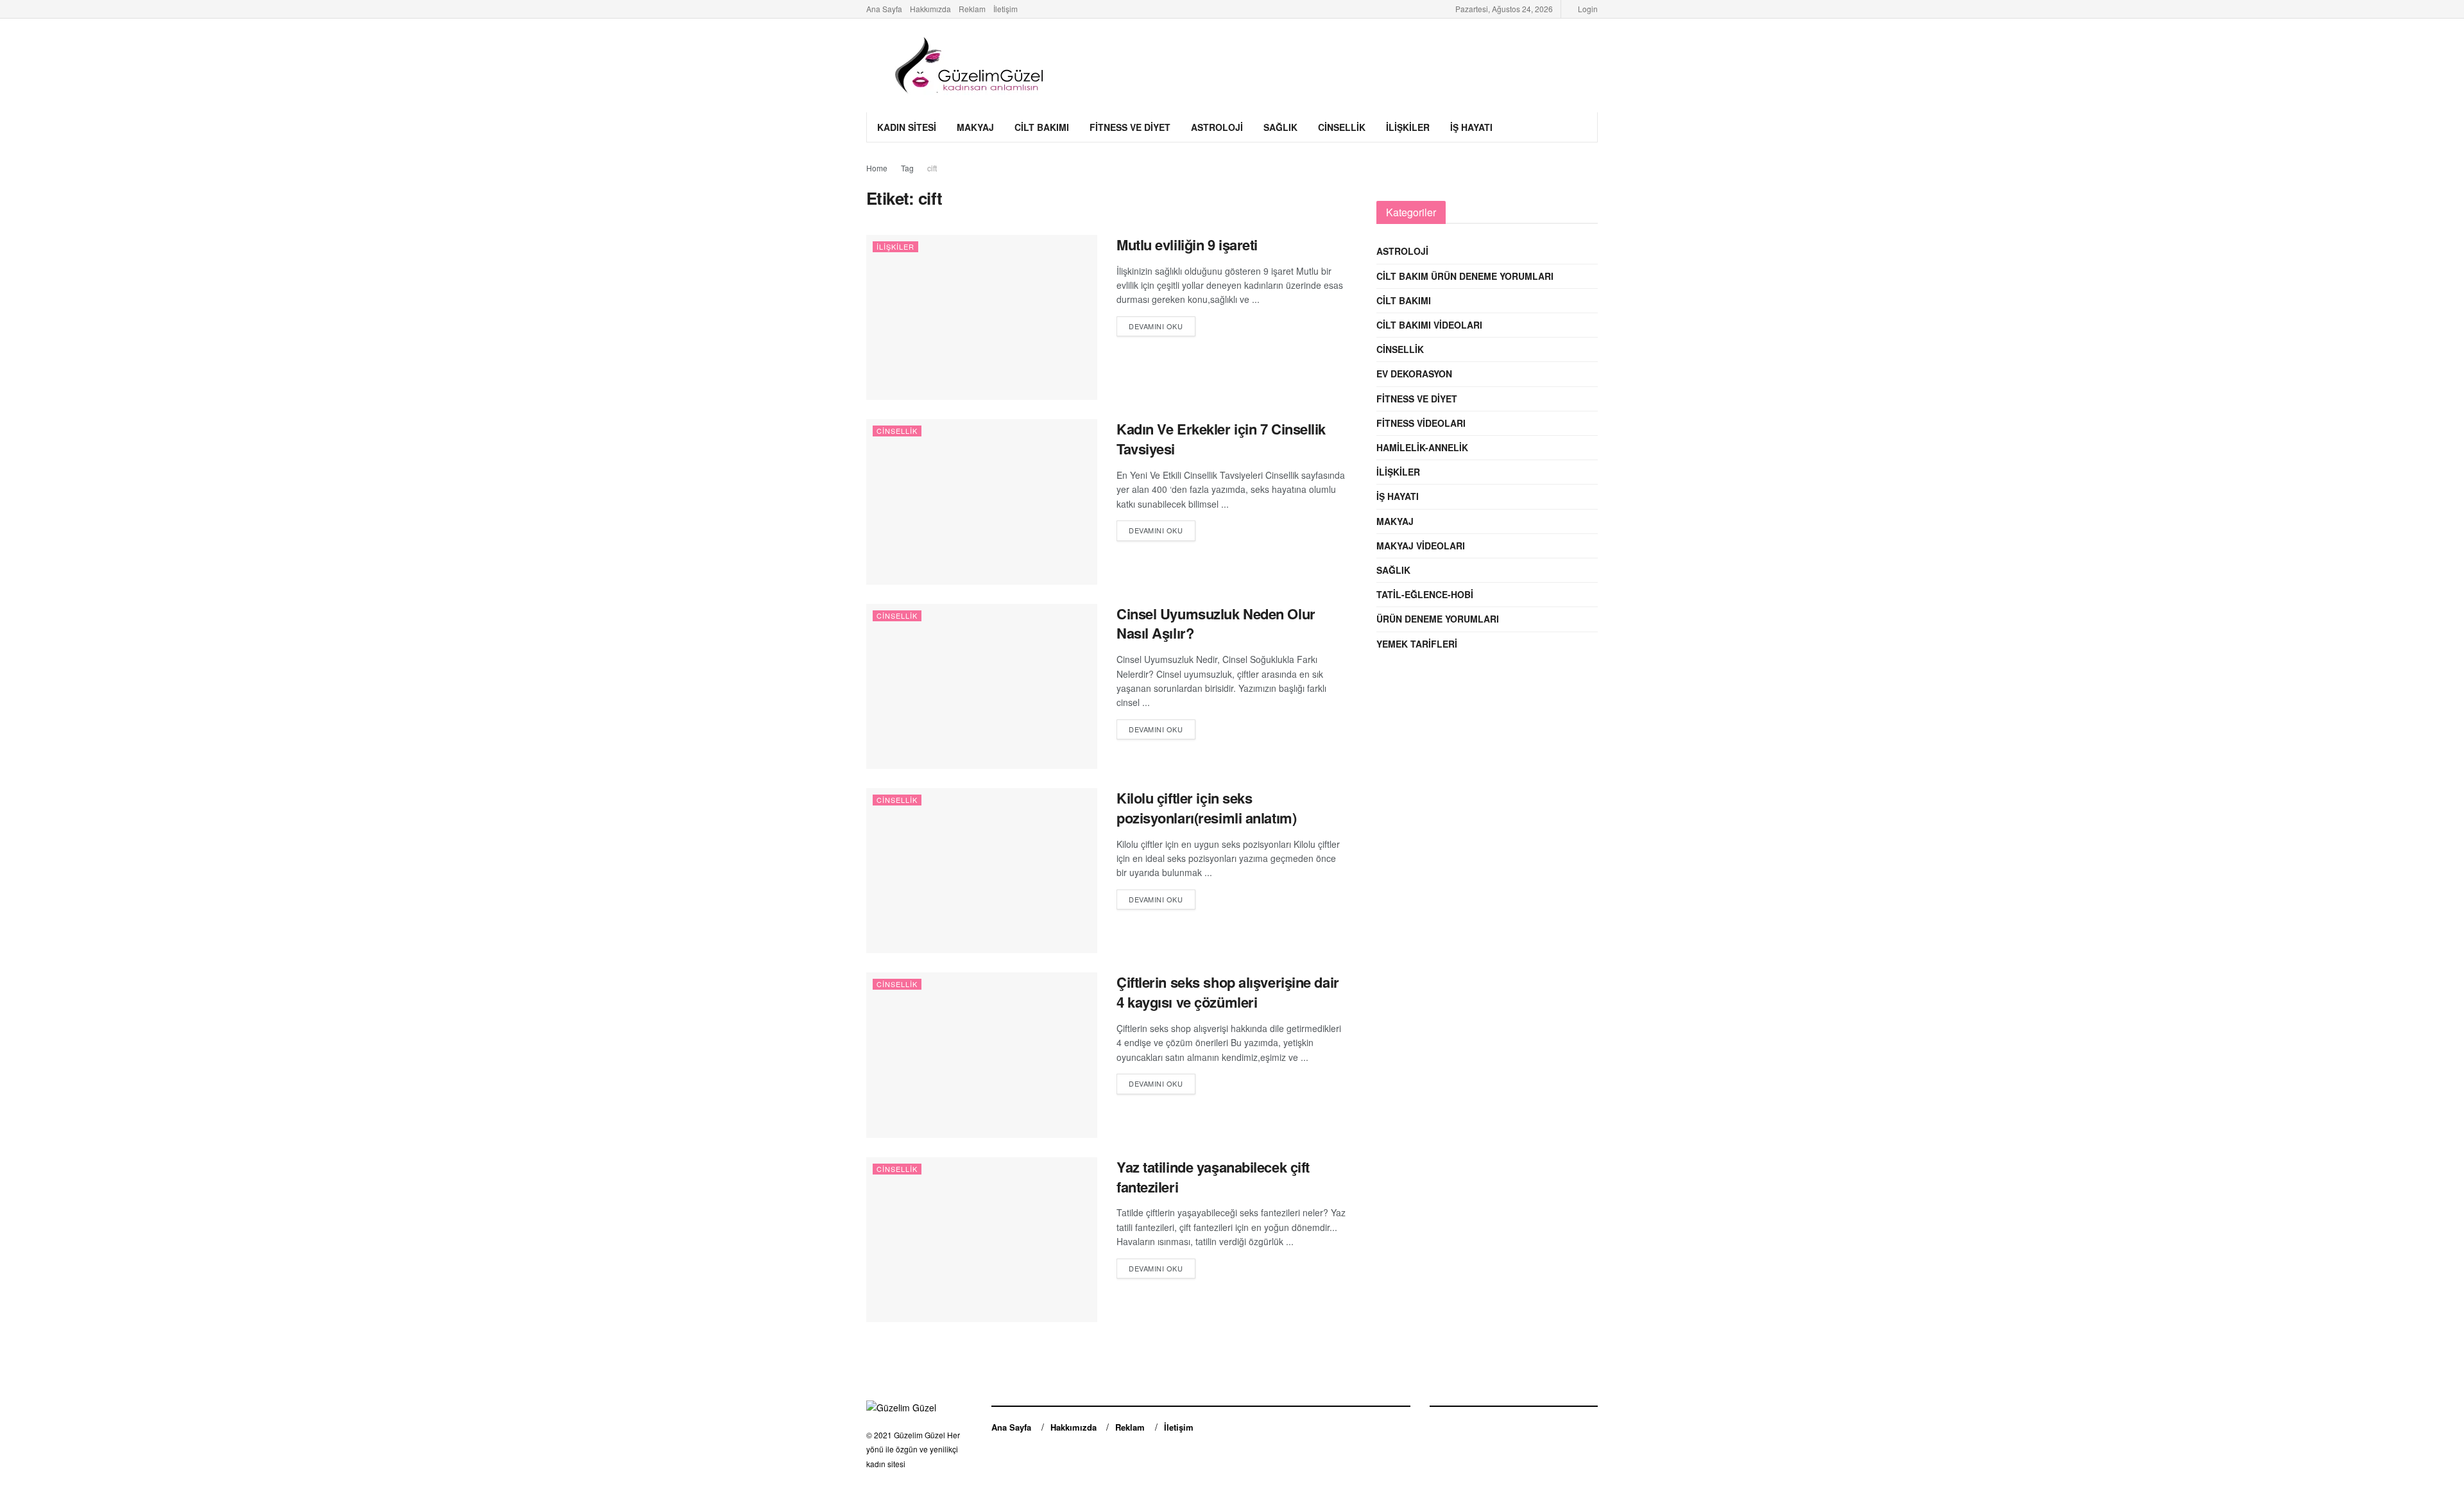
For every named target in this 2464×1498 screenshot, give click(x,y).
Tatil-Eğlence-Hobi (1425, 594)
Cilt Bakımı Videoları (1429, 325)
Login (1587, 9)
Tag (907, 168)
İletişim (1005, 9)
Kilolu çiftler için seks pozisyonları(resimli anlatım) (1206, 808)
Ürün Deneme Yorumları (1438, 619)
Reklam (972, 9)
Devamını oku (1156, 326)
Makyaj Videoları (1421, 546)
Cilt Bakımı (1042, 127)
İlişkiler (1408, 127)
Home (877, 168)
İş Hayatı (1471, 127)
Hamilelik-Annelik (1422, 447)
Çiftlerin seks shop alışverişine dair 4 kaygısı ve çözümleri (1228, 992)
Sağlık (1280, 127)
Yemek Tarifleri (1417, 644)
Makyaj (975, 127)
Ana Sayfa (884, 9)
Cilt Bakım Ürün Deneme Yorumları (1465, 276)
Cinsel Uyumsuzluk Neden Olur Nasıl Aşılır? (1216, 624)
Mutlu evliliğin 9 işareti (1187, 245)
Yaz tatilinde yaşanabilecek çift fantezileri (1213, 1177)
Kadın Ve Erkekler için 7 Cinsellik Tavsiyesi (1221, 439)
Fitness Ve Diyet (1130, 127)
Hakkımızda (930, 9)
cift (932, 168)
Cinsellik (1342, 127)
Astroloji (1217, 127)
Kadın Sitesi (907, 127)
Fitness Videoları (1421, 423)
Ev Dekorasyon (1414, 374)
